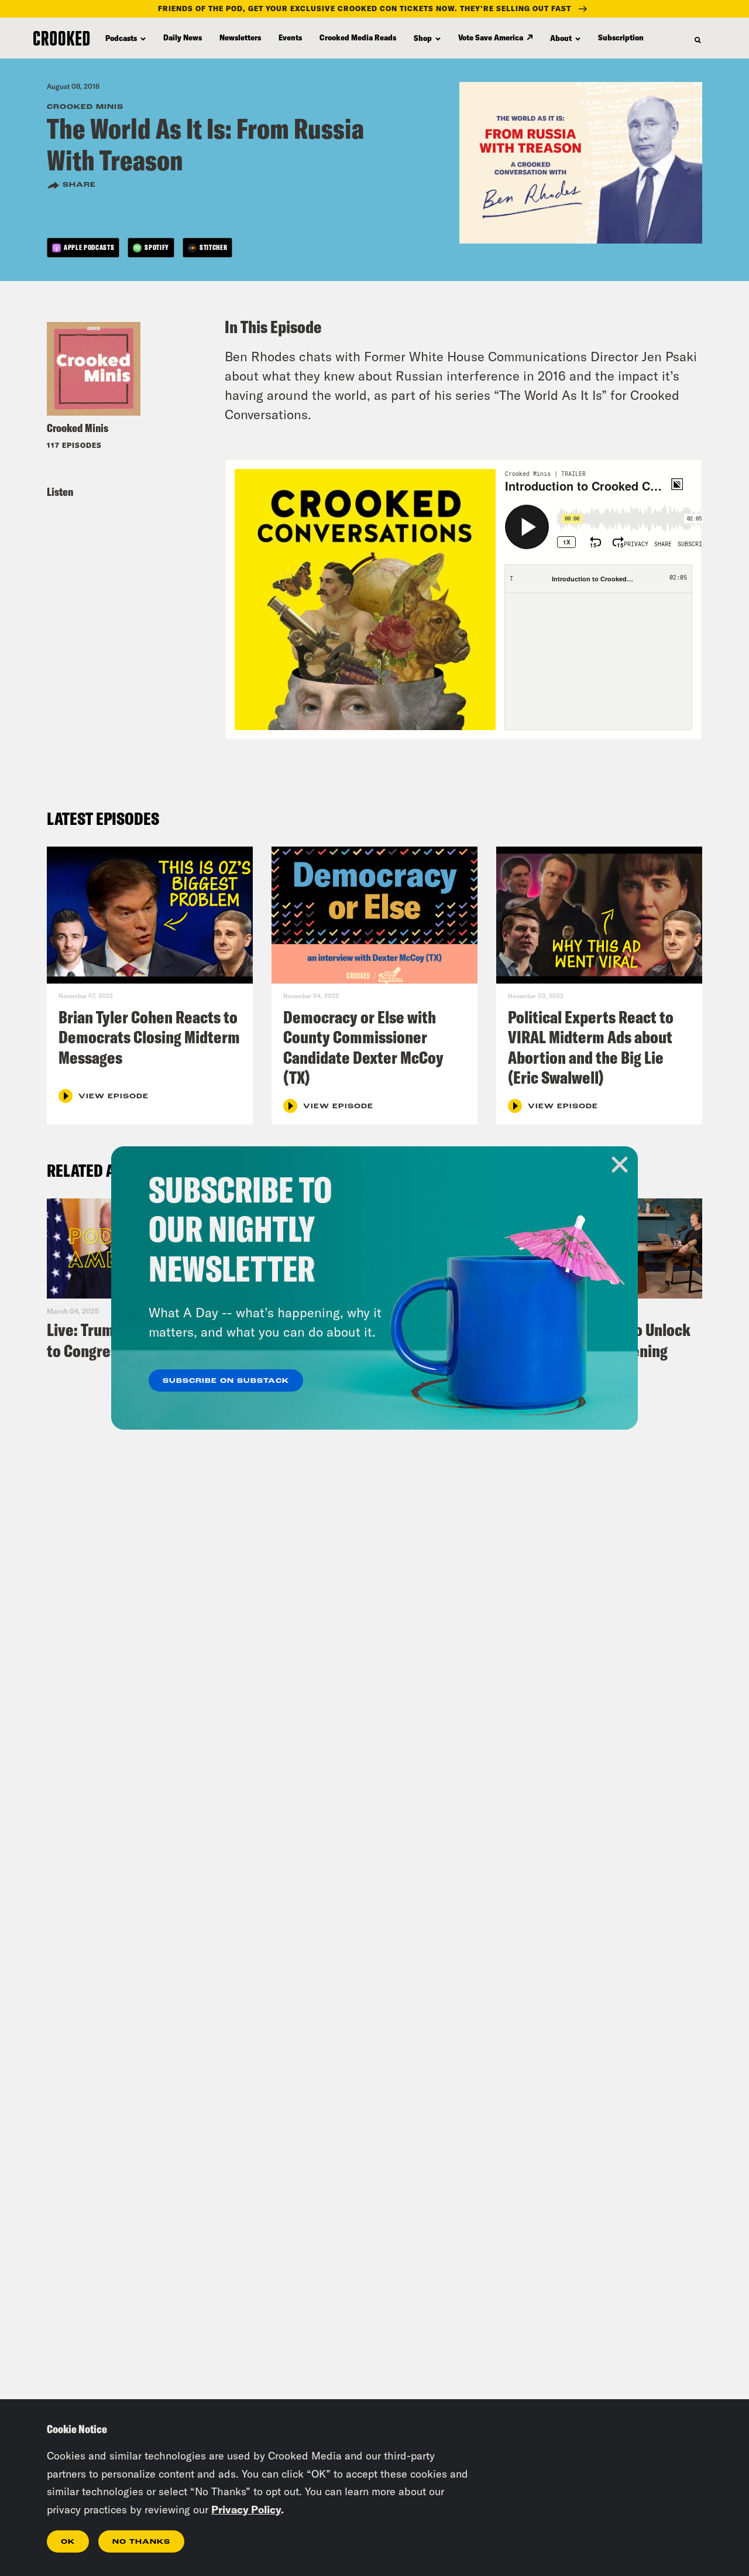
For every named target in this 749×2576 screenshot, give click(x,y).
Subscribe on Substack (226, 1381)
